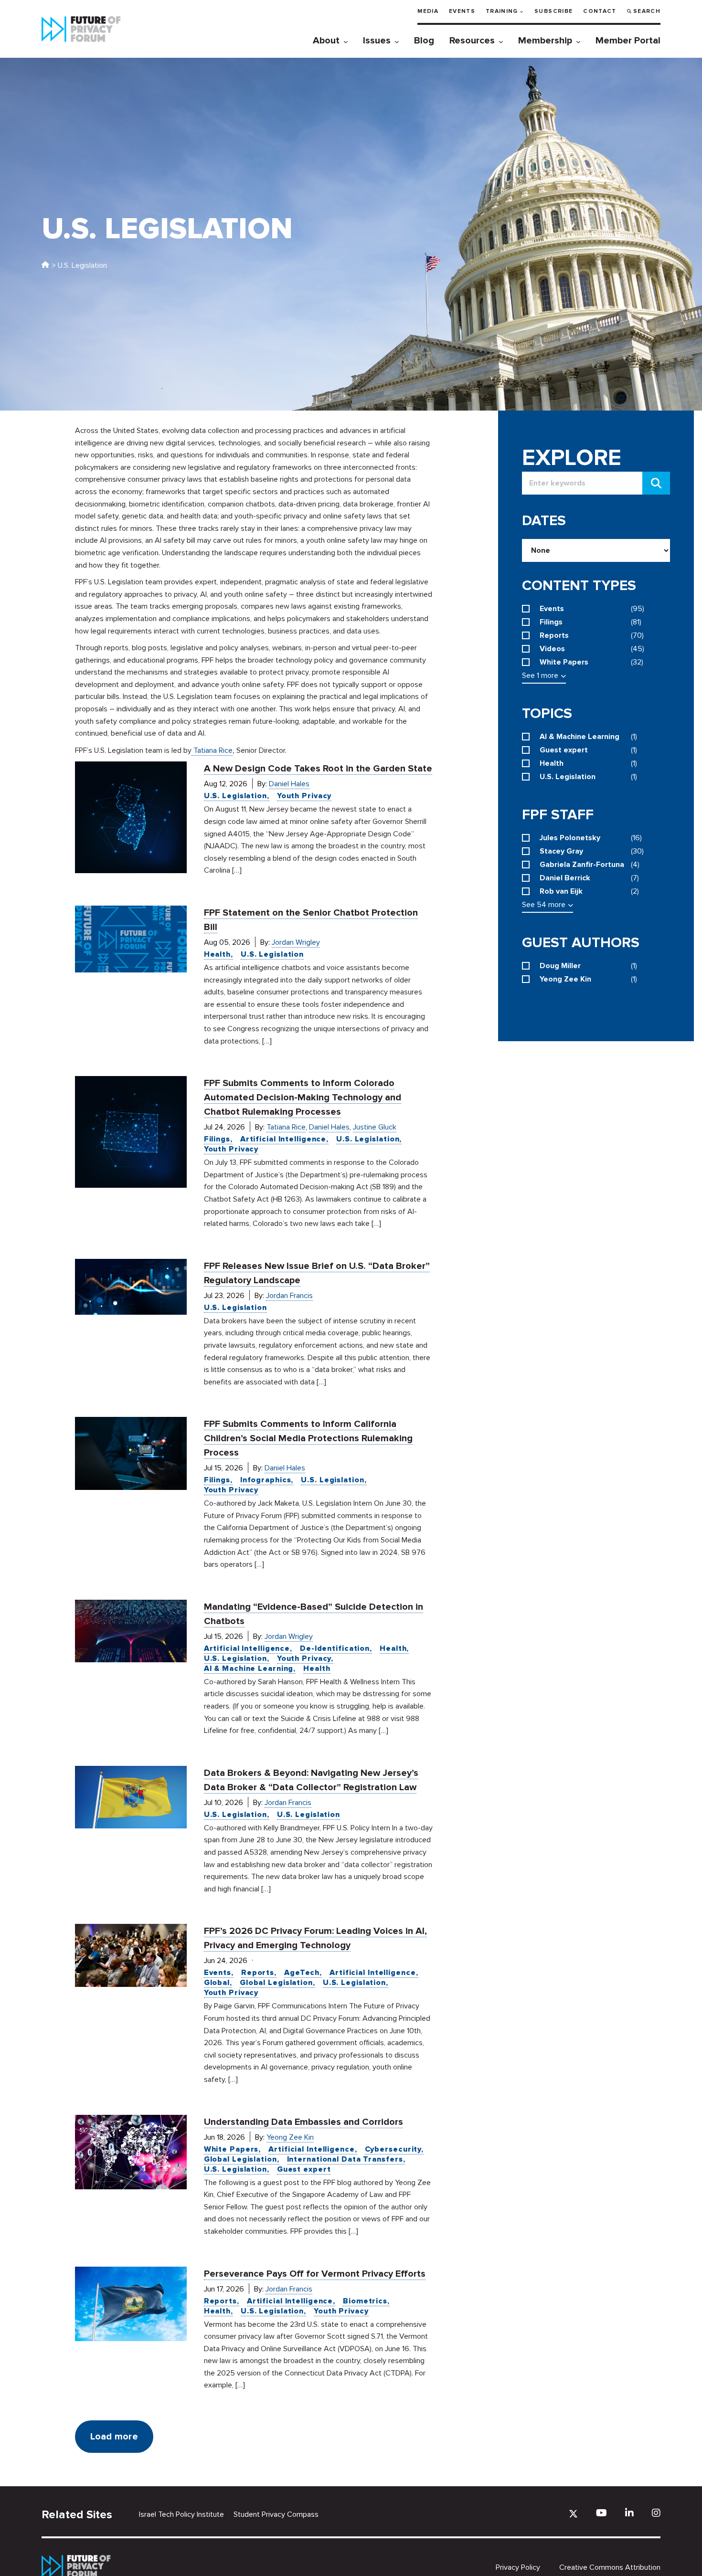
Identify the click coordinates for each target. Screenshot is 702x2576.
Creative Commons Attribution (610, 2567)
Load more (114, 2437)
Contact (600, 11)
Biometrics (365, 2301)
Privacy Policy (518, 2567)
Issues (377, 41)
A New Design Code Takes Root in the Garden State (318, 769)
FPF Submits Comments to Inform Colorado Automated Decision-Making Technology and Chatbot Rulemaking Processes (303, 1098)
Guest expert (304, 2169)
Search (647, 11)
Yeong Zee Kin (290, 2137)
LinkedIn (629, 2513)
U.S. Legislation (235, 796)
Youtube (601, 2513)
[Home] (45, 265)
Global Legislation (276, 1983)
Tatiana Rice (286, 1127)
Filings (217, 1139)
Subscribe (553, 11)
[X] (573, 2514)
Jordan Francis (289, 1296)
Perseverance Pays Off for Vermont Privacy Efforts (315, 2274)
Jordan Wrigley (296, 942)
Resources (472, 41)
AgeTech (302, 1973)
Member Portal (628, 41)
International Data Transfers (345, 2159)
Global (217, 1983)
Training (502, 11)
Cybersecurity (393, 2149)
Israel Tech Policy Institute (181, 2514)
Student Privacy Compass (276, 2514)
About (326, 41)
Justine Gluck (375, 1127)
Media (428, 11)
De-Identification (335, 1648)
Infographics (266, 1480)
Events (462, 11)
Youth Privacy (304, 796)
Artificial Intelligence (283, 1139)
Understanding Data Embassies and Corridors (303, 2122)
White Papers (231, 2149)
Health (217, 954)
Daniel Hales (289, 784)
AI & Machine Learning (249, 1668)
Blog (424, 41)
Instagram (656, 2513)
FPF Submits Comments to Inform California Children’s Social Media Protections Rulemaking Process (308, 1438)
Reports (258, 1973)
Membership (545, 41)
